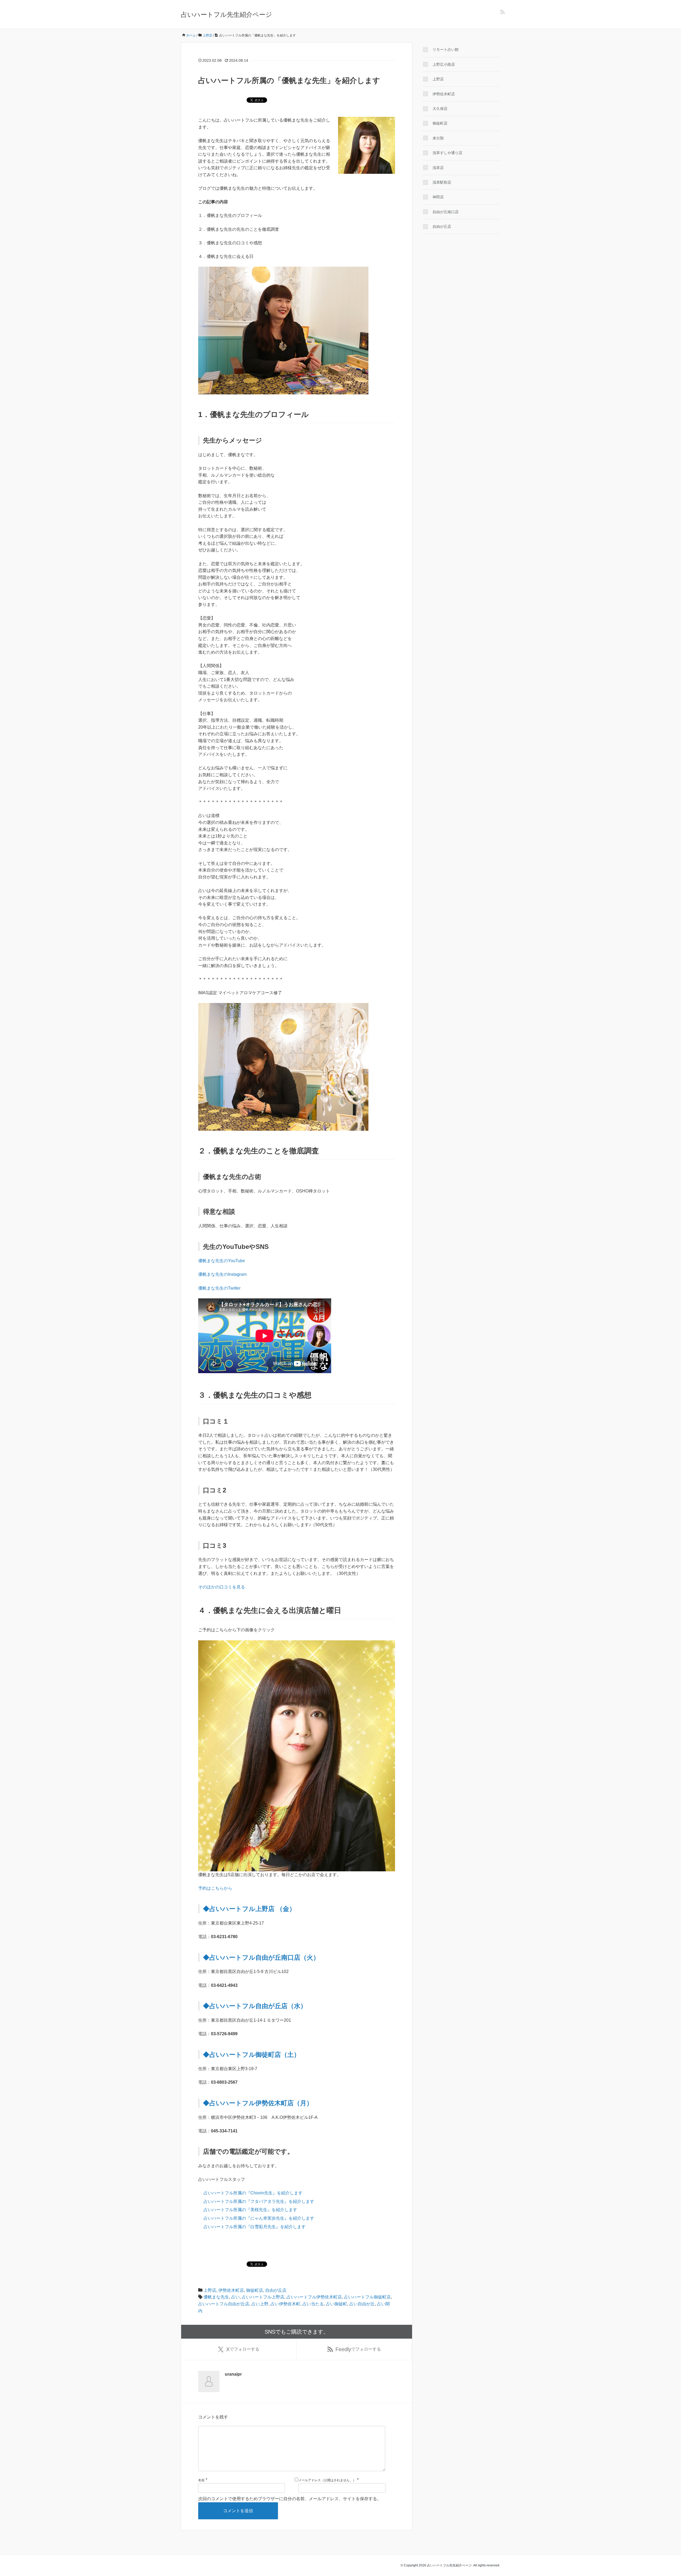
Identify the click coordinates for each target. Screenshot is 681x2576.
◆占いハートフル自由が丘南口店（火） (261, 1957)
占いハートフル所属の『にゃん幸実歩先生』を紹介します (259, 2218)
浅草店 (438, 168)
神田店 (438, 197)
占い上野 (260, 2304)
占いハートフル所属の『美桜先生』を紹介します (250, 2210)
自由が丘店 (276, 2290)
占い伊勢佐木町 (285, 2304)
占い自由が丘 (362, 2304)
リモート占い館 (446, 49)
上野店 (210, 2290)
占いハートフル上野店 (263, 2297)
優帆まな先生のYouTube (222, 1261)
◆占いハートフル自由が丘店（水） (255, 2006)
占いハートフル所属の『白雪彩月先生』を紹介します (255, 2227)
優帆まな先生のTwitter (219, 1288)
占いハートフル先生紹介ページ (227, 15)
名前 (201, 2480)
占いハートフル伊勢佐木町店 (314, 2297)
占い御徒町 (337, 2304)
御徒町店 (255, 2290)
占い (235, 2297)
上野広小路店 (444, 64)
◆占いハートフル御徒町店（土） (252, 2055)
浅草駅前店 (442, 182)
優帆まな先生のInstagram (222, 1274)
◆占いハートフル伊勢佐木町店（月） (258, 2103)
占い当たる (313, 2304)
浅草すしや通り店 (447, 153)
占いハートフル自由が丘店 (224, 2304)
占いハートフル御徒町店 (367, 2297)
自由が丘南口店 (446, 212)
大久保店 (440, 109)
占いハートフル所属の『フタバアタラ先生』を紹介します (259, 2201)
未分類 (438, 138)
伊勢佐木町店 (231, 2290)
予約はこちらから (215, 1888)
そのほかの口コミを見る (222, 1587)
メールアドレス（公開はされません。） (327, 2480)
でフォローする (243, 2349)
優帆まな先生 (216, 2297)
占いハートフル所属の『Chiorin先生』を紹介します (253, 2193)
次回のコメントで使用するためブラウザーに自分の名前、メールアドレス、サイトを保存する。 (290, 2499)
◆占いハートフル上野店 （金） (249, 1909)
